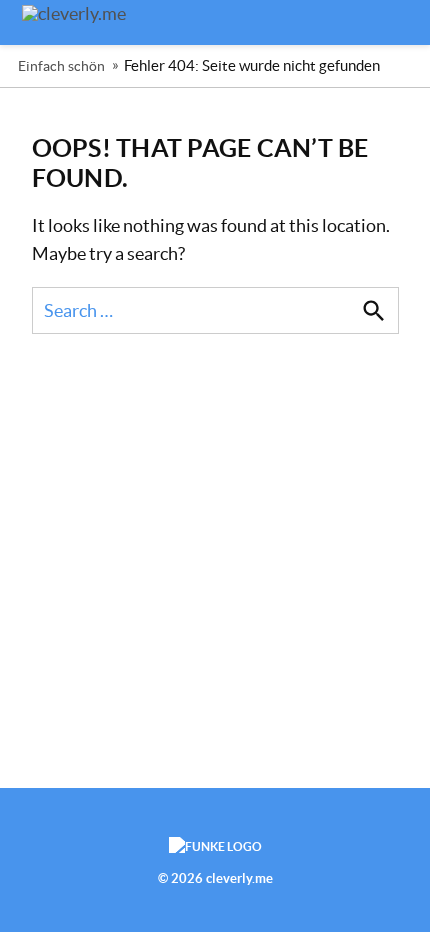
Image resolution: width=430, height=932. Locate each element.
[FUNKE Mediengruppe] (215, 846)
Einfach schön (61, 66)
